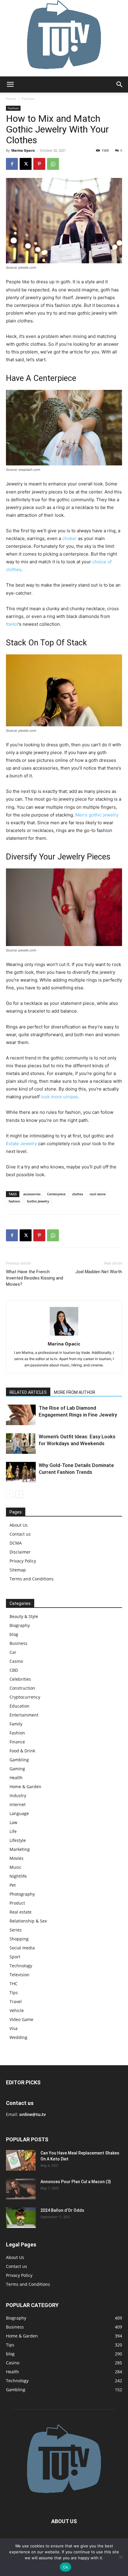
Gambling (19, 1760)
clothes (78, 1194)
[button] (10, 84)
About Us (19, 1525)
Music (15, 1867)
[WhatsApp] (53, 164)
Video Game (21, 2019)
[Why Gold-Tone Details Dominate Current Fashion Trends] (21, 1472)
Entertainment (24, 1715)
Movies (17, 1858)
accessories (32, 1194)
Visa (14, 2028)
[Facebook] (12, 164)
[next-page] (19, 1494)
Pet (13, 1885)
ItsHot (12, 624)
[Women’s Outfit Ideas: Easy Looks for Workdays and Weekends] (21, 1444)
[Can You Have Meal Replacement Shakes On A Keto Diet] (21, 2160)
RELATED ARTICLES (28, 1392)
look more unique (59, 1097)
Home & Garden (25, 1787)
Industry (18, 1795)
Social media (22, 1948)
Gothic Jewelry (38, 1201)
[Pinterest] (39, 164)
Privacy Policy (23, 1561)
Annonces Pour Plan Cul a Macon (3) (76, 2182)
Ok (65, 2567)
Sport (15, 1957)
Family (16, 1724)
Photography (22, 1894)
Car (13, 1652)
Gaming (17, 1769)
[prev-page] (10, 1494)
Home (11, 99)
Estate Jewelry (21, 1144)
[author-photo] (64, 1335)
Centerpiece (56, 1194)
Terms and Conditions (32, 1579)
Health (16, 1778)
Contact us (20, 1534)
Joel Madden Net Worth (99, 1272)
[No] (121, 2557)
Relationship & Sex (28, 1921)
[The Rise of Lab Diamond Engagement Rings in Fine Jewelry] (21, 1415)
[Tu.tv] (64, 38)
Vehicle (17, 2010)
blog (14, 1634)
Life (13, 1831)
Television (19, 1975)
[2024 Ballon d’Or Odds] (21, 2218)
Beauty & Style (24, 1616)
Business (18, 1643)
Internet (18, 1804)
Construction (22, 1688)
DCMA (16, 1543)
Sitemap (18, 1570)
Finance (17, 1742)
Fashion (28, 99)
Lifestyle (18, 1840)
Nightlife (18, 1876)
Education (19, 1706)
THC (14, 1984)
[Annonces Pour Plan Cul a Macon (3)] (21, 2189)
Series (16, 1930)
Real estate (21, 1912)
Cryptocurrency (25, 1697)
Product (17, 1903)
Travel (16, 2001)
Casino (16, 1661)
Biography (20, 1625)
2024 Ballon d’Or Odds (62, 2210)
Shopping (19, 1939)
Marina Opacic (23, 150)
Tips (14, 1993)
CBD (14, 1670)
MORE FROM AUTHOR (75, 1392)
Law (13, 1822)
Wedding (18, 2037)
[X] (26, 164)
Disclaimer (20, 1552)
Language (19, 1813)
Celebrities (20, 1679)
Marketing (20, 1849)
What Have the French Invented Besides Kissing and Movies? (35, 1278)
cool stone (98, 1194)
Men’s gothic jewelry (97, 815)
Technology (21, 1966)
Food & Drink (22, 1751)
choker (70, 538)
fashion (14, 1201)
